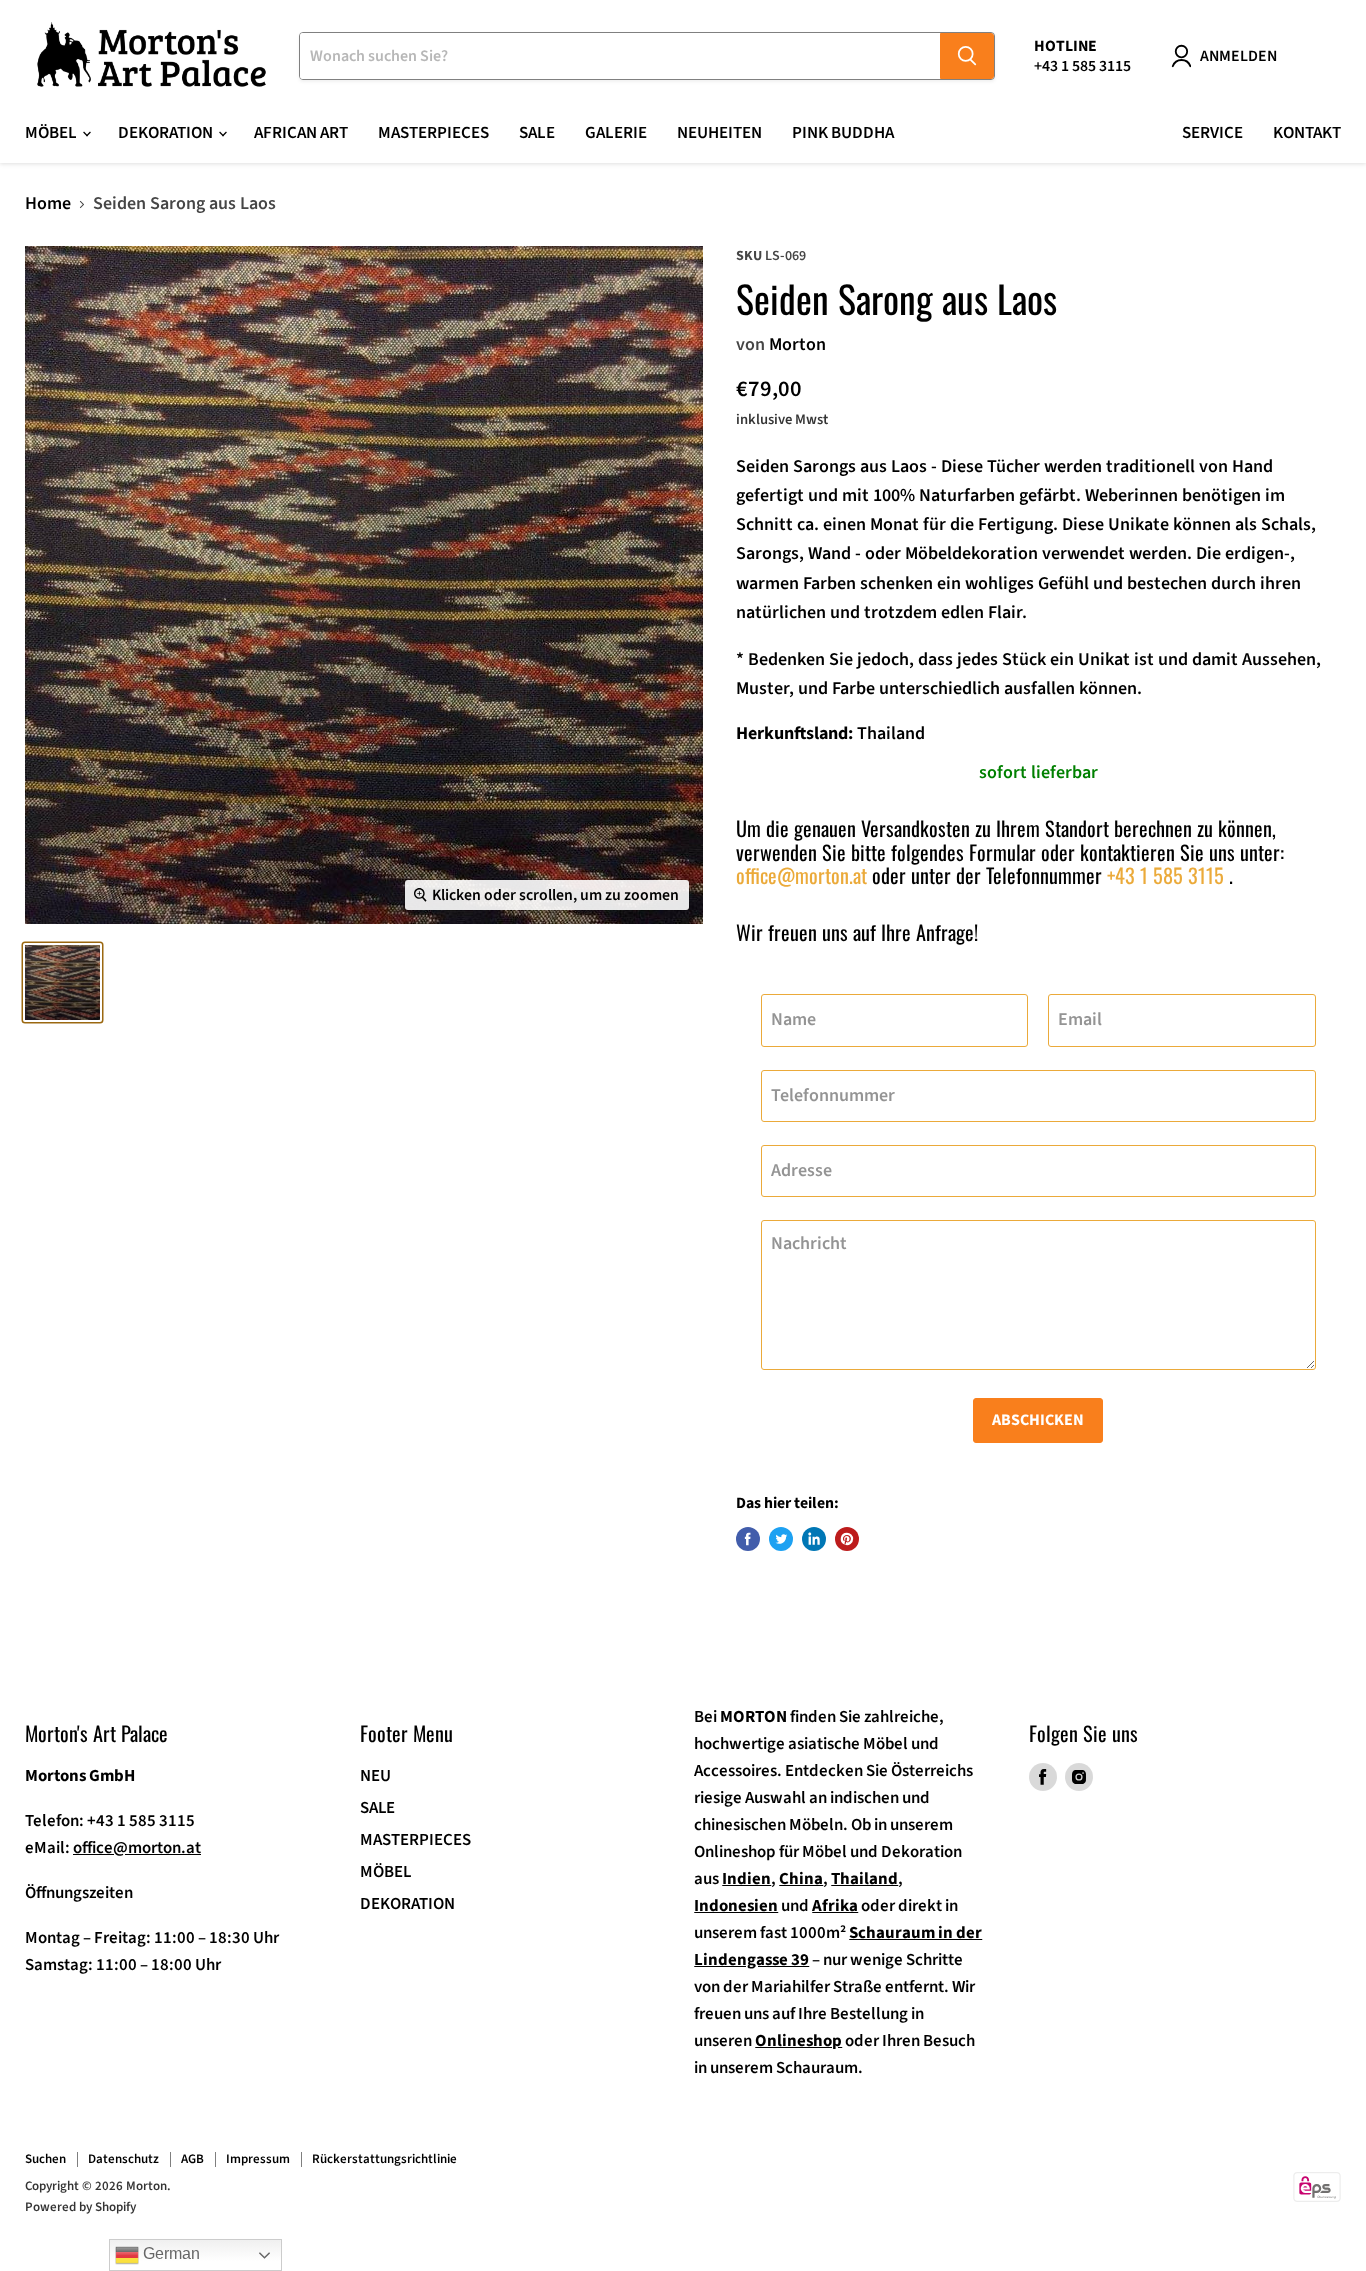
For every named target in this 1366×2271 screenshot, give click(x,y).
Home (48, 204)
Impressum (258, 2159)
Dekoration (167, 133)
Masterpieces (433, 133)
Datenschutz (123, 2159)
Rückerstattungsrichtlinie (384, 2159)
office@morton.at (801, 875)
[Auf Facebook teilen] (748, 1539)
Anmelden (1238, 56)
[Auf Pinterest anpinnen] (847, 1539)
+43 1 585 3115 (1165, 875)
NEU (375, 1776)
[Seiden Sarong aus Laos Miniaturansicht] (62, 982)
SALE (537, 133)
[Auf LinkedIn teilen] (814, 1539)
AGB (192, 2159)
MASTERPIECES (415, 1840)
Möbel (52, 133)
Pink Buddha (843, 133)
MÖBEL (385, 1872)
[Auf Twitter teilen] (781, 1539)
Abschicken (1038, 1420)
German (169, 2253)
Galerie (616, 133)
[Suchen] (967, 56)
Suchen (45, 2159)
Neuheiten (719, 133)
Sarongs (824, 466)
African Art (301, 133)
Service (1212, 133)
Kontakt (1307, 133)
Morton (797, 344)
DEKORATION (407, 1904)
